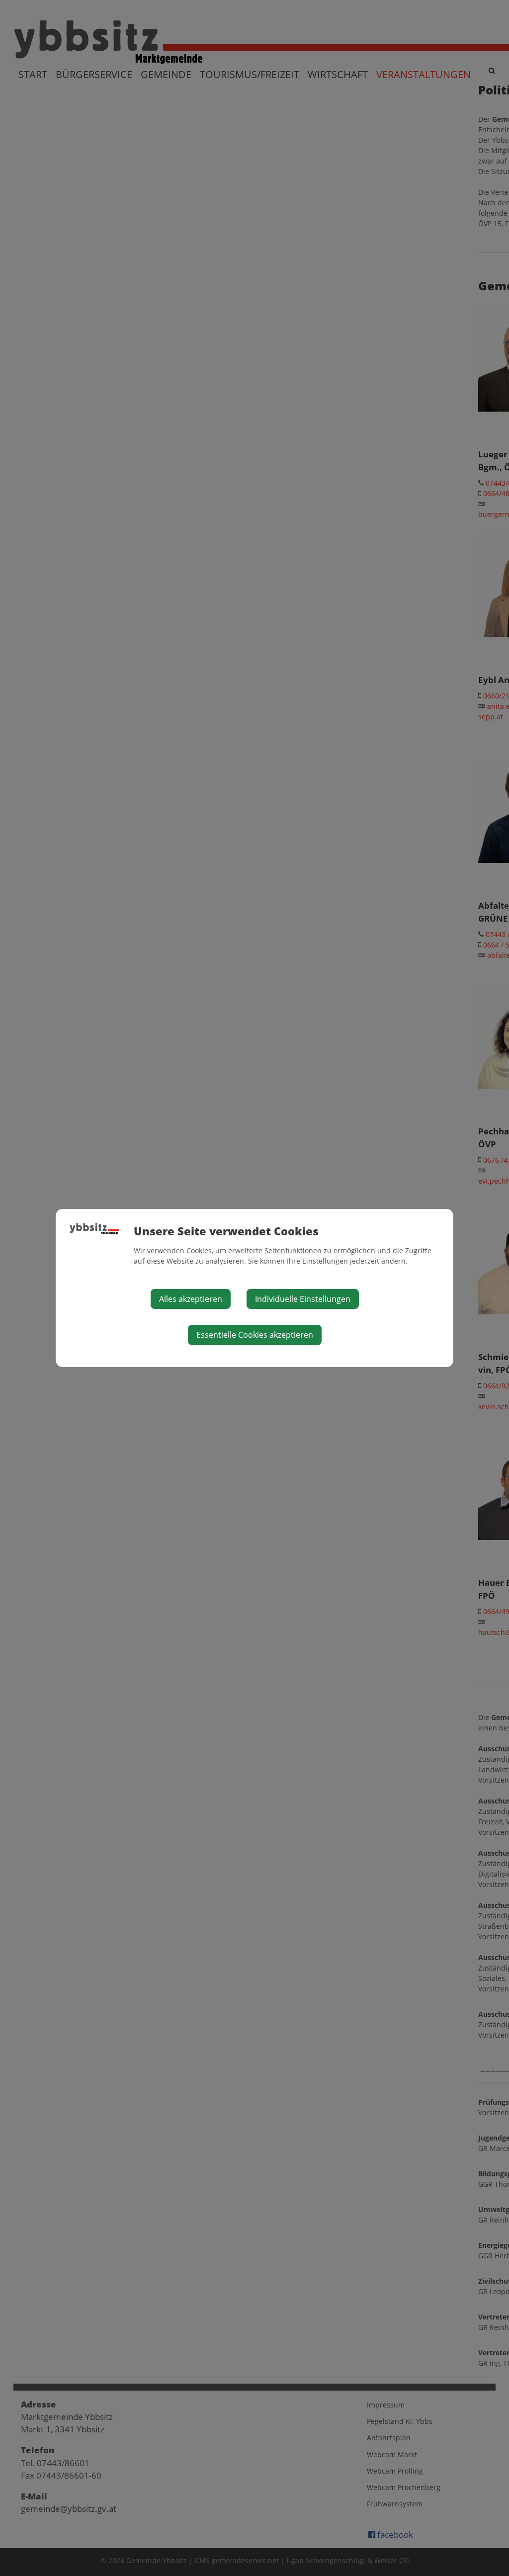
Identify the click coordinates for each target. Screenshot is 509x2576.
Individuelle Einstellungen (303, 1299)
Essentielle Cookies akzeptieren (255, 1335)
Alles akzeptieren (191, 1299)
